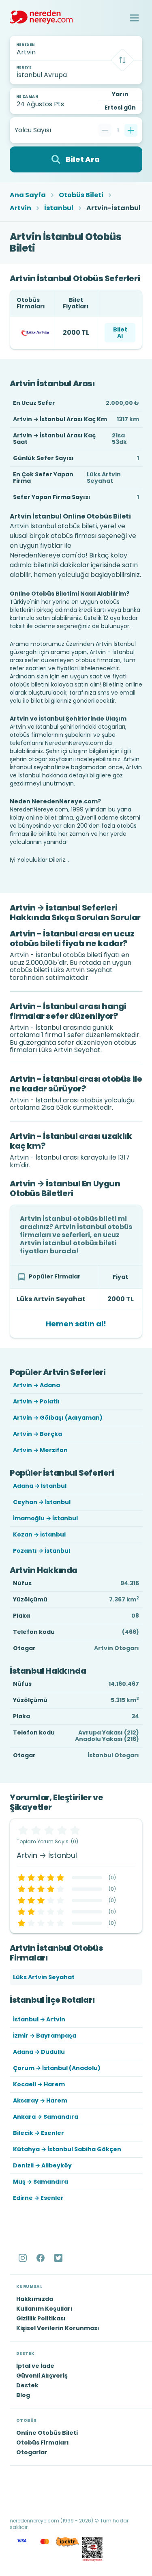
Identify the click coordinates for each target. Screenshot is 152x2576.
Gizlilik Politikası (41, 2318)
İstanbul (59, 208)
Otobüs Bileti (81, 195)
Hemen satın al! (76, 1324)
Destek (27, 2385)
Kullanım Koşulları (44, 2309)
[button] (134, 18)
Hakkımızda (35, 2299)
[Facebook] (41, 2258)
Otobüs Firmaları (43, 2443)
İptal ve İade (35, 2366)
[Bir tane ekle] (131, 130)
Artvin (20, 208)
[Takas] (122, 60)
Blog (23, 2395)
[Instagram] (24, 2258)
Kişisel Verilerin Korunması (58, 2328)
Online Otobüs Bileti (47, 2433)
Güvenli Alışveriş (42, 2376)
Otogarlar (32, 2452)
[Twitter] (59, 2258)
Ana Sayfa (28, 195)
